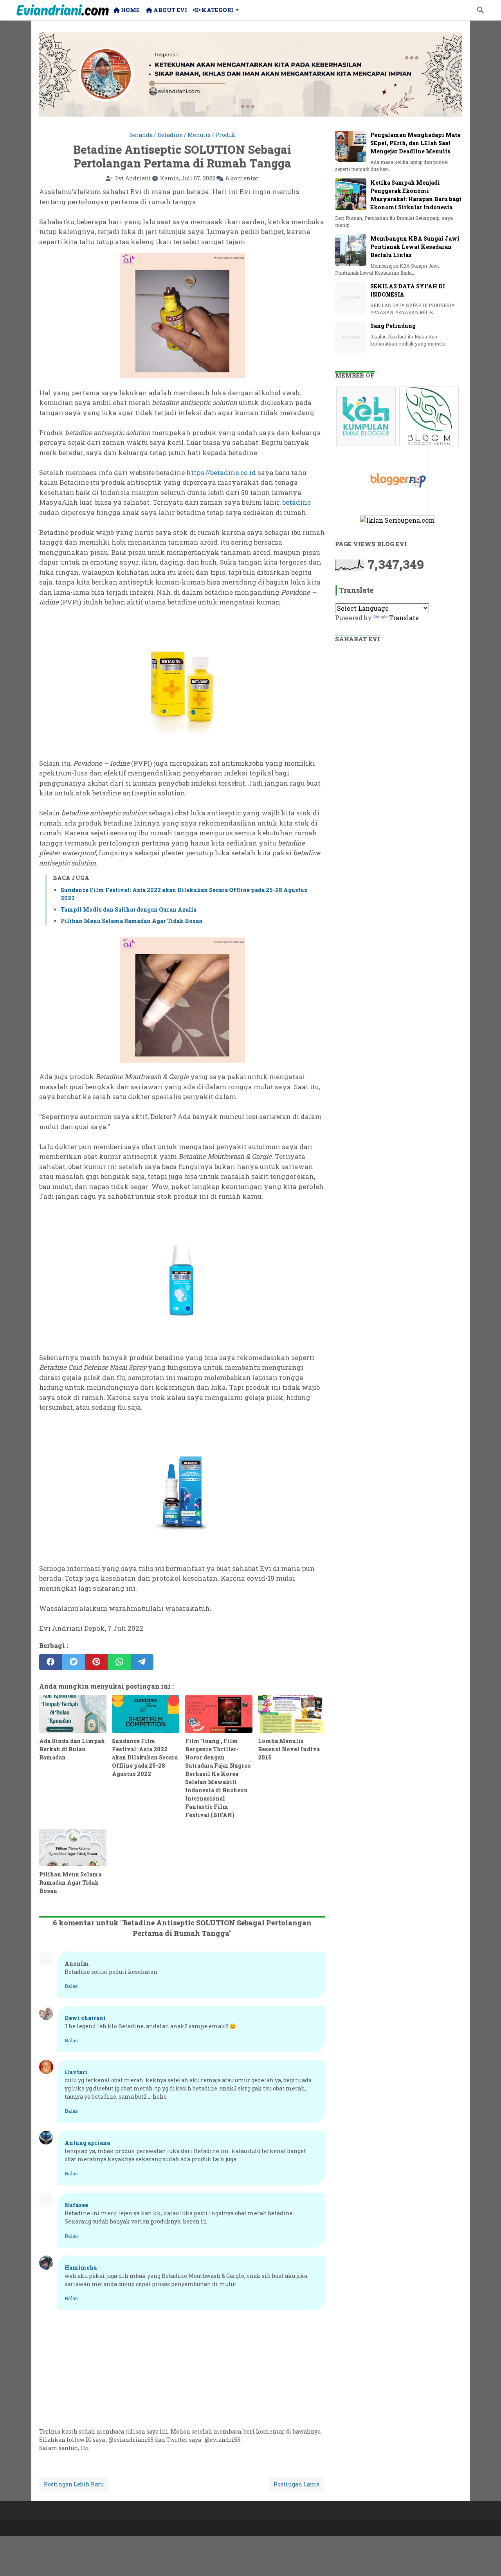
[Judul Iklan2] (430, 445)
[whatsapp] (119, 1662)
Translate (404, 618)
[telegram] (142, 1662)
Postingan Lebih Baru (74, 2484)
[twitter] (73, 1662)
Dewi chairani (85, 2018)
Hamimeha (81, 2267)
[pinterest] (96, 1662)
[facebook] (50, 1662)
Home (130, 10)
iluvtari (76, 2072)
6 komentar (242, 178)
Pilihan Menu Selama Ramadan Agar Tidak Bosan (132, 921)
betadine (296, 502)
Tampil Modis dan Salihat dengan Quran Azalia (129, 909)
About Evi (170, 10)
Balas (71, 1986)
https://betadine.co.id (221, 472)
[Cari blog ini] (481, 10)
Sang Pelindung (393, 326)
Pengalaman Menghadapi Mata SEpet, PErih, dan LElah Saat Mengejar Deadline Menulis (415, 143)
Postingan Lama (296, 2484)
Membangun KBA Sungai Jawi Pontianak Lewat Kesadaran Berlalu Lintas (415, 247)
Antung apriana (87, 2143)
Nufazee (76, 2205)
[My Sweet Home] (63, 10)
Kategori (217, 10)
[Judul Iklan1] (367, 445)
